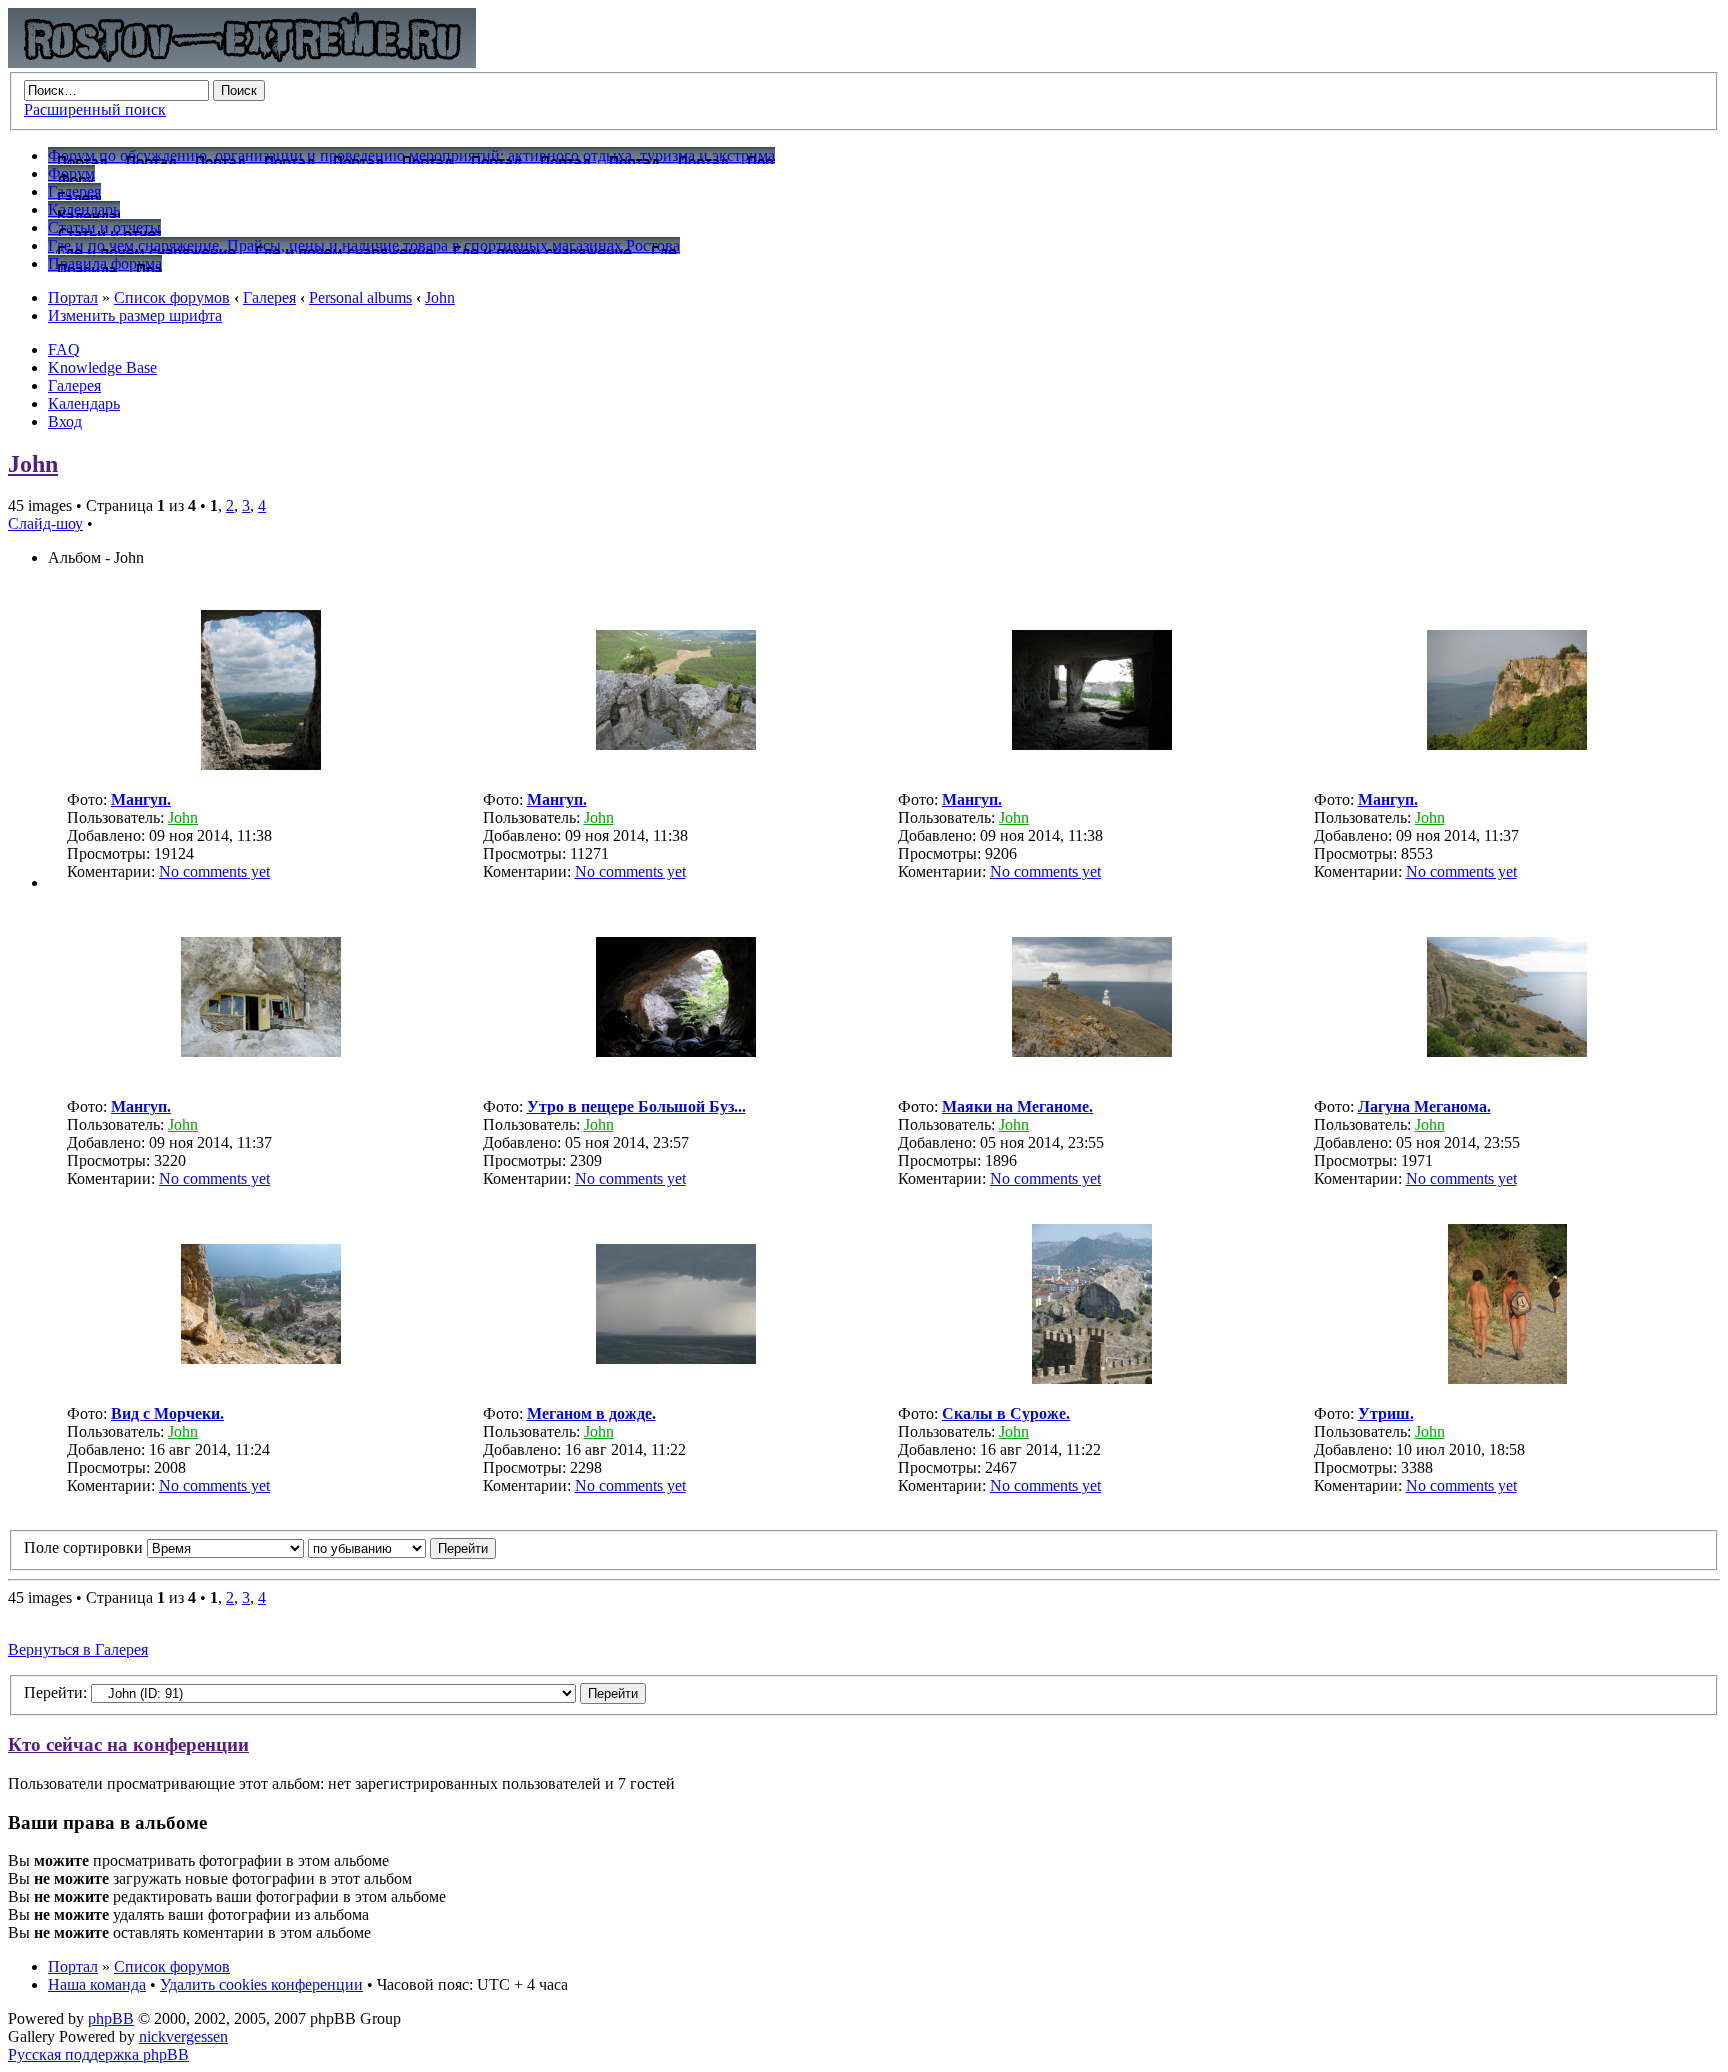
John (440, 297)
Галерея (269, 297)
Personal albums (360, 297)
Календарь (84, 403)
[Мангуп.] (261, 764)
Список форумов (172, 297)
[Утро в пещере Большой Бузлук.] (676, 1051)
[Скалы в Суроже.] (1092, 1378)
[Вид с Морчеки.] (261, 1358)
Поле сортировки (85, 1547)
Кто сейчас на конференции (128, 1744)
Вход (65, 421)
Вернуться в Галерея (78, 1649)
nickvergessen (183, 2036)
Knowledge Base (102, 367)
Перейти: (55, 1692)
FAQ (64, 349)
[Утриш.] (1507, 1378)
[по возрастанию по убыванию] (402, 1547)
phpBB (111, 2018)
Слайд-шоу (45, 523)
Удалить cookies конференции (261, 1984)
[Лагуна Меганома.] (1507, 1051)
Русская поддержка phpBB (98, 2054)
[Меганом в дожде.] (676, 1358)
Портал (73, 297)
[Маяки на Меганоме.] (1092, 1051)
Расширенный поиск (95, 109)
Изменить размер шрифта (135, 315)
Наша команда (97, 1984)
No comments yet (214, 871)
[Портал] (242, 62)
